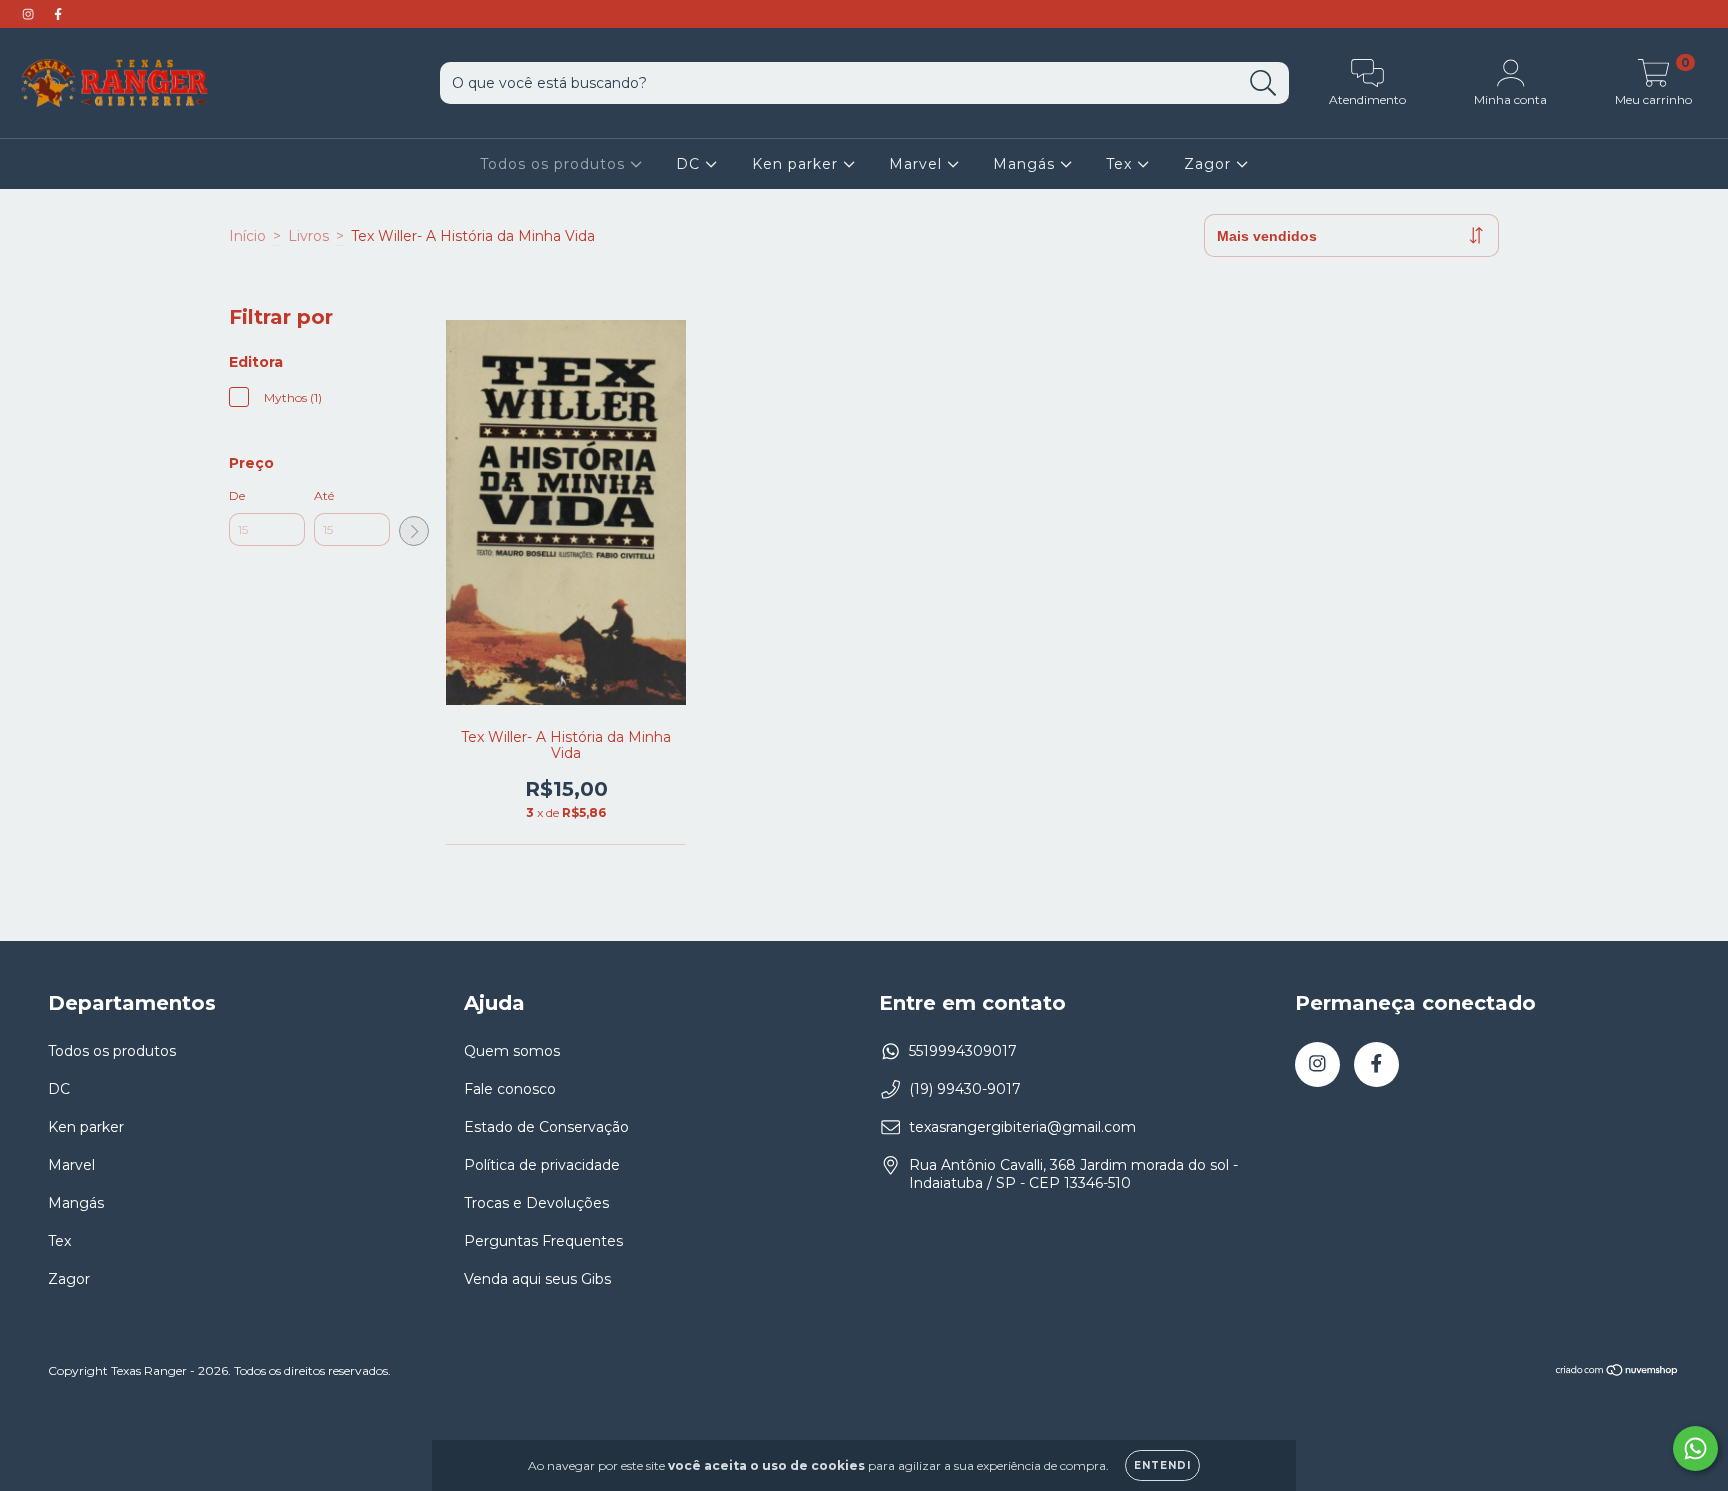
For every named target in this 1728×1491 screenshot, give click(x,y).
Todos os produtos (555, 164)
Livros (308, 236)
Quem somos (512, 1051)
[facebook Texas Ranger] (58, 14)
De (237, 495)
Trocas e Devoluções (536, 1203)
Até (324, 495)
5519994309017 (963, 1051)
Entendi (1162, 1465)
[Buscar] (1263, 83)
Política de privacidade (542, 1165)
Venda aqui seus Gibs (537, 1279)
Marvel (918, 164)
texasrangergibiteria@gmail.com (1022, 1127)
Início (247, 236)
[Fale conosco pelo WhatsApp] (1695, 1448)
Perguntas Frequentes (543, 1241)
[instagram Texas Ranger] (30, 14)
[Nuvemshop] (1617, 1372)
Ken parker (797, 164)
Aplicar (414, 531)
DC (690, 164)
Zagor (1210, 164)
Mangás (1026, 164)
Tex (1121, 164)
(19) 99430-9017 (965, 1089)
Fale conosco (510, 1089)
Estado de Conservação (546, 1127)
